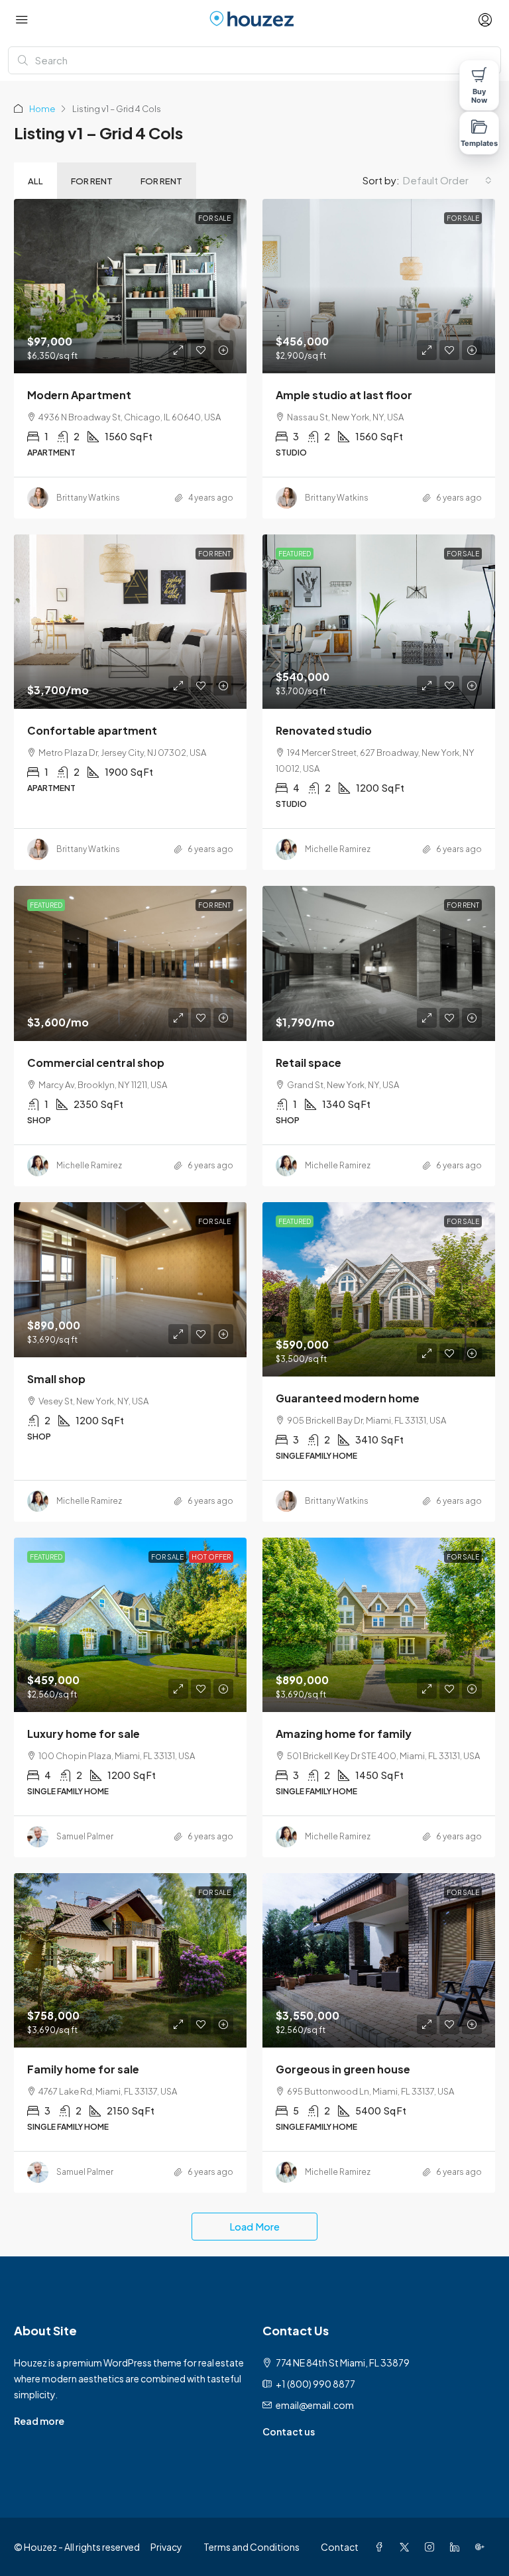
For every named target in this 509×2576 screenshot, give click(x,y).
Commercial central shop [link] (96, 1063)
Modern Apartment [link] (79, 395)
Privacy (166, 2547)
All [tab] (35, 181)
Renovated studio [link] (324, 730)
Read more (39, 2421)
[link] (130, 286)
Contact (340, 2547)
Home (42, 109)
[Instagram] (432, 2547)
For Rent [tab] (92, 181)
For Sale (214, 218)
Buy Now (479, 96)
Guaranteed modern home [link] (348, 1398)
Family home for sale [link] (83, 2069)
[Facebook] (382, 2547)
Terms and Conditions (252, 2547)
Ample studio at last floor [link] (344, 395)
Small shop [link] (56, 1379)
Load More (254, 2226)
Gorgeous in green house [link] (343, 2069)
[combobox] (447, 180)
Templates (480, 143)
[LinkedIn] (457, 2547)
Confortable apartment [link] (92, 730)
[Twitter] (407, 2547)
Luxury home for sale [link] (84, 1734)
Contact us (289, 2431)
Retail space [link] (309, 1063)
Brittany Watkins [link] (88, 498)
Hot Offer (211, 1557)
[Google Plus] (482, 2547)
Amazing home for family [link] (344, 1734)
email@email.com (315, 2405)
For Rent (214, 554)
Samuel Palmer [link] (85, 1836)
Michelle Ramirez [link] (338, 849)
